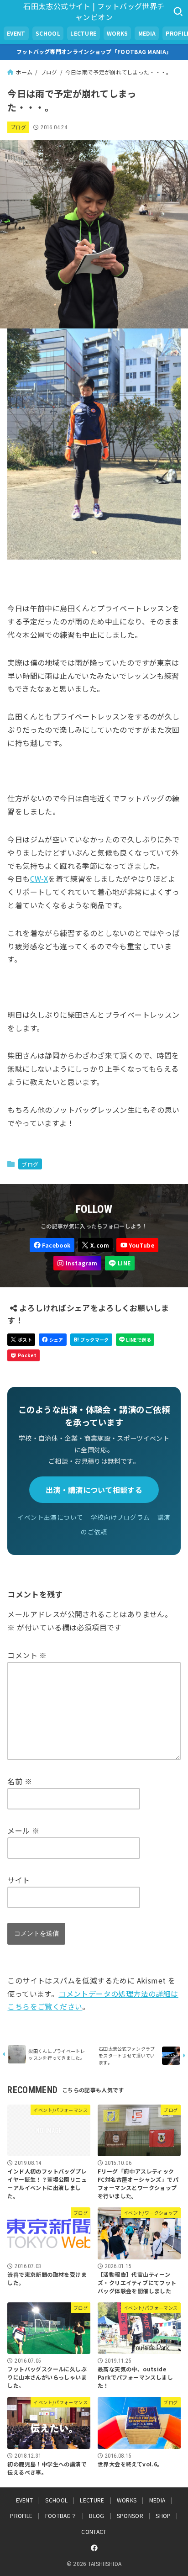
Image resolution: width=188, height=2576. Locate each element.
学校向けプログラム (120, 1517)
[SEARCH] (178, 11)
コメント (27, 1655)
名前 (20, 1781)
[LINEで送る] (135, 1340)
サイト (18, 1880)
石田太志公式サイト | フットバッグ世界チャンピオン (94, 11)
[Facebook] (52, 1245)
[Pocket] (23, 1356)
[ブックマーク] (91, 1340)
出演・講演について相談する (94, 1490)
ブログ (18, 127)
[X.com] (95, 1245)
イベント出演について (50, 1517)
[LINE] (120, 1263)
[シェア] (53, 1340)
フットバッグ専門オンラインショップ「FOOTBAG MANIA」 (94, 51)
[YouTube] (137, 1245)
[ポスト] (21, 1340)
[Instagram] (77, 1263)
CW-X (39, 878)
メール (23, 1830)
